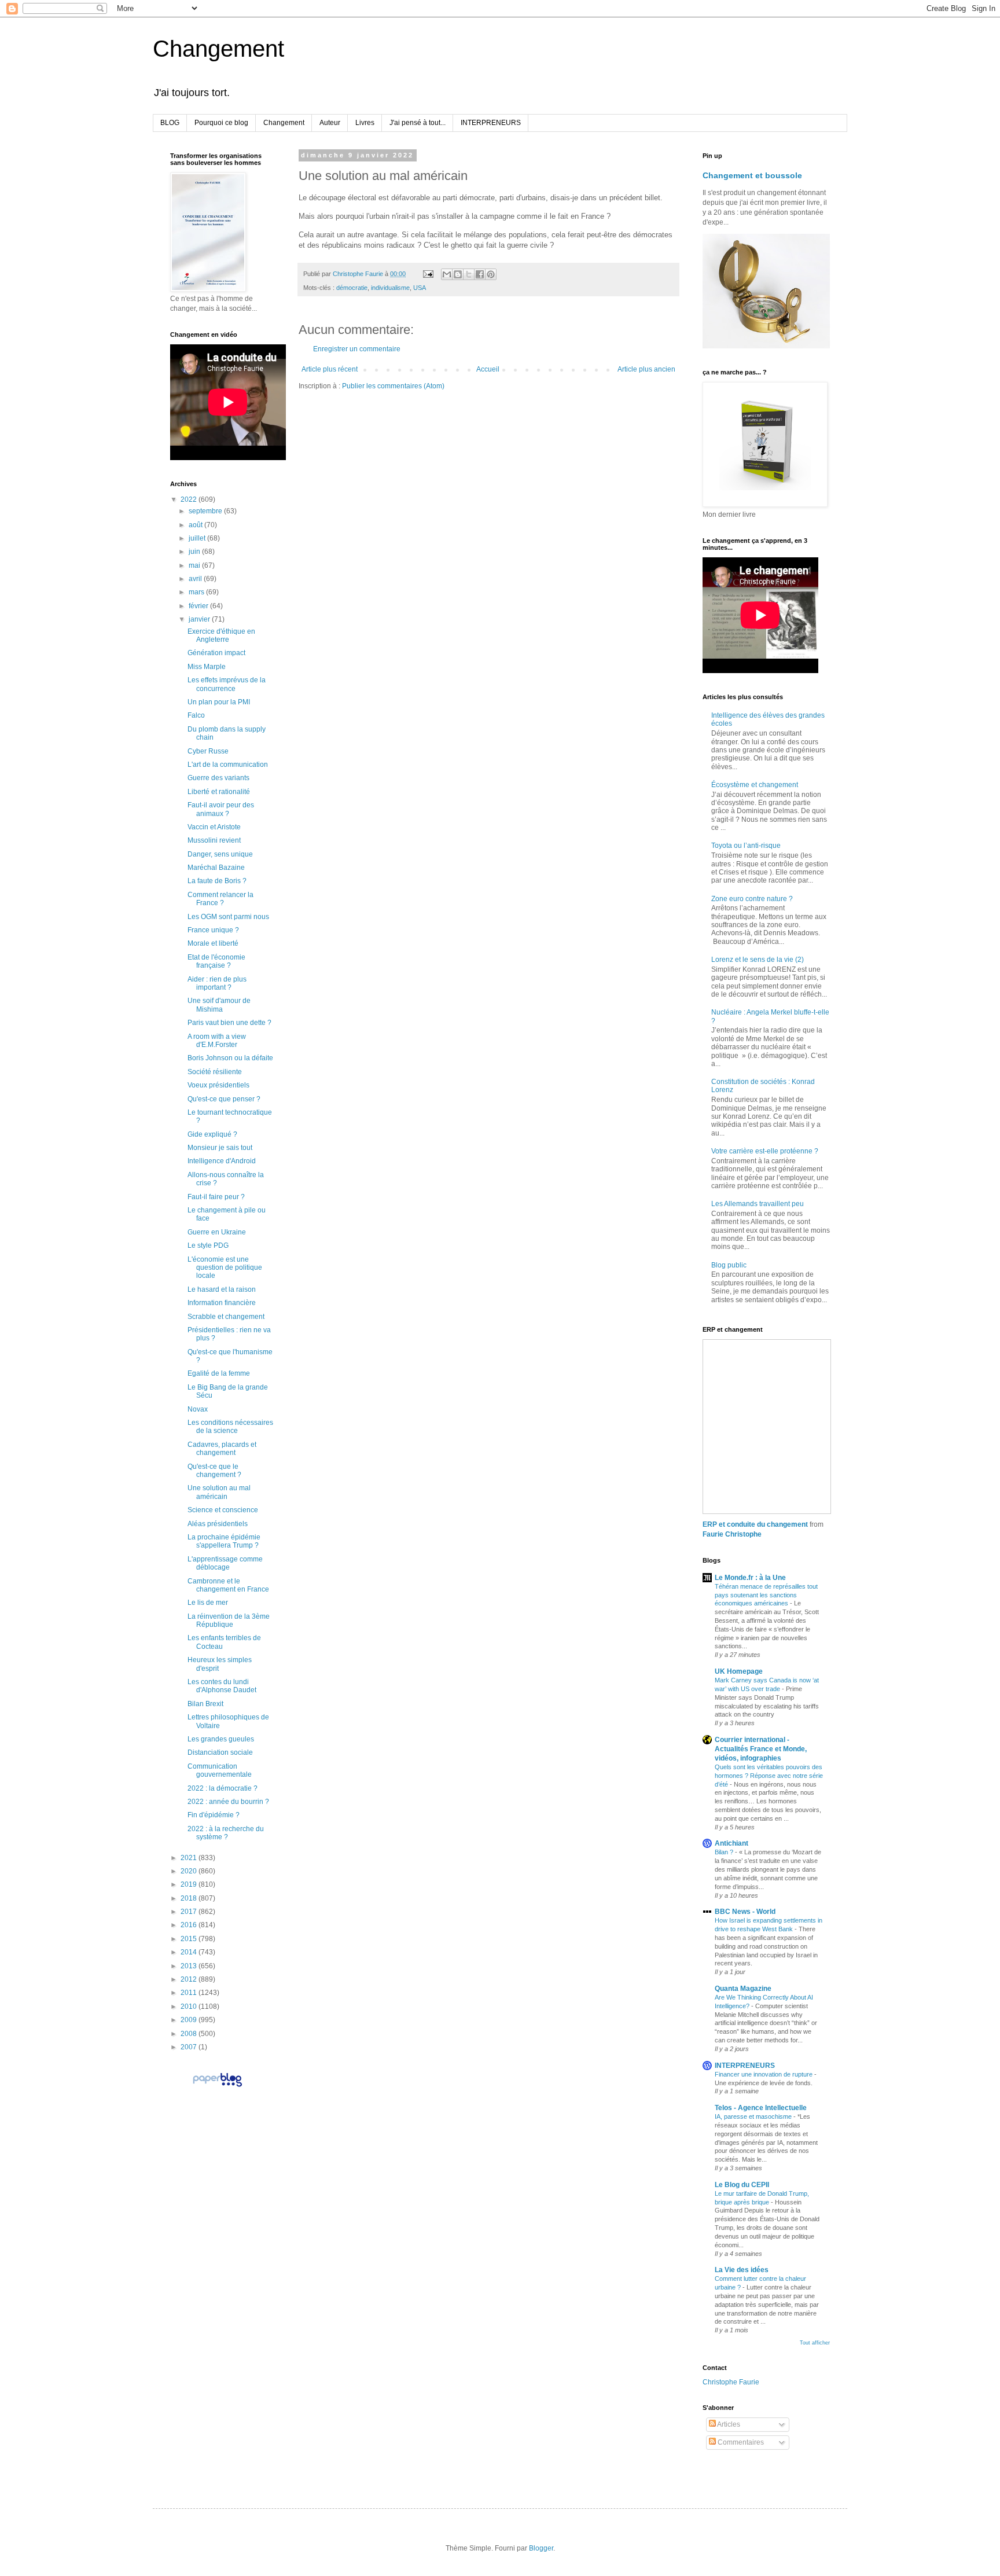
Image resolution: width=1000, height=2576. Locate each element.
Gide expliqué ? (212, 1134)
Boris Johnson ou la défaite (230, 1058)
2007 (190, 2047)
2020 (190, 1871)
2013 (190, 1966)
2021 (190, 1858)
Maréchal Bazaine (216, 868)
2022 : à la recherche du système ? (226, 1833)
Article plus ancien (646, 369)
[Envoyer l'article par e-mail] (428, 274)
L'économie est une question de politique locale (225, 1268)
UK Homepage (739, 1671)
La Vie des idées (742, 2270)
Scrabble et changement (226, 1317)
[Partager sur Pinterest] (491, 274)
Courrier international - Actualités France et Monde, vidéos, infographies (761, 1749)
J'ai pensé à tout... (418, 123)
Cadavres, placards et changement (222, 1449)
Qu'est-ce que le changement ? (214, 1471)
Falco (196, 715)
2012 (190, 1979)
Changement (218, 49)
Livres (365, 123)
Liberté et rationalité (219, 792)
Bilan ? (725, 1852)
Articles (728, 2424)
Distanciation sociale (220, 1752)
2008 (190, 2034)
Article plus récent (330, 369)
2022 (190, 499)
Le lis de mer (208, 1603)
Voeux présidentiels (218, 1085)
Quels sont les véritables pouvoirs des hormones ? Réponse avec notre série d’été (769, 1776)
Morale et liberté (213, 943)
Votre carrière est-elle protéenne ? (765, 1151)
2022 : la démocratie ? (223, 1788)
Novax (198, 1409)
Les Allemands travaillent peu (758, 1204)
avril (196, 579)
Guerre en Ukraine (217, 1232)
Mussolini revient (214, 840)
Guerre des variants (218, 778)
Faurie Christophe (732, 1534)
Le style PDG (208, 1245)
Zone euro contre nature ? (752, 899)
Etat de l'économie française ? (216, 961)
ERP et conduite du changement (755, 1524)
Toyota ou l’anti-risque (746, 846)
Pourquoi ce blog (221, 123)
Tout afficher (815, 2343)
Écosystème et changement (755, 785)
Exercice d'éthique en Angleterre (221, 635)
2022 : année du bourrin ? (228, 1802)
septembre (206, 511)
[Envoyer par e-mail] (447, 274)
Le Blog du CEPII (742, 2185)
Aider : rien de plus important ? (217, 983)
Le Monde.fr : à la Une (750, 1578)
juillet (198, 538)
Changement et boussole (752, 175)
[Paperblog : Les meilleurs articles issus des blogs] (217, 2086)
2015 (190, 1939)
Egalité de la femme (219, 1373)
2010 (190, 2007)
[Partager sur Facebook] (480, 274)
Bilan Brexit (205, 1704)
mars (197, 592)
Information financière (222, 1303)
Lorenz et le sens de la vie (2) (758, 960)
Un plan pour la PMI (219, 702)
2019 (190, 1884)
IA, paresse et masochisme (754, 2116)
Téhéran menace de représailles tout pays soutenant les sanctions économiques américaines (766, 1595)
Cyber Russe (208, 751)
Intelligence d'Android (222, 1161)
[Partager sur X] (469, 274)
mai (195, 565)
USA (420, 288)
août (196, 525)
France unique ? (213, 930)
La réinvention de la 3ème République (229, 1620)
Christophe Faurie (731, 2382)
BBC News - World (745, 1912)
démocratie (352, 288)
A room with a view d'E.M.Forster (217, 1041)
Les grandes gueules (221, 1739)
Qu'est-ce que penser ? (224, 1099)
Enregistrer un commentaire (357, 349)
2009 (190, 2020)
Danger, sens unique (220, 854)
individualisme (390, 288)
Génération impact (216, 653)
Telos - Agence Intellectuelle (761, 2108)
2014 (190, 1952)
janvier (200, 619)
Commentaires (740, 2442)
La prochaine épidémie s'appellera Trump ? (224, 1541)
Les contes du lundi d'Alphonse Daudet (222, 1686)
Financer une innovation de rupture (764, 2074)
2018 (190, 1898)
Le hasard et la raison (222, 1289)
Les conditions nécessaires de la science (230, 1427)
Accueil (488, 369)
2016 (190, 1925)
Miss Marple (207, 667)
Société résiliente (215, 1072)
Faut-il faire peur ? (216, 1197)
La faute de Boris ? (217, 881)
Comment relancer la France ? (220, 899)
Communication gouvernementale (220, 1770)
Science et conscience (223, 1510)
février (199, 606)
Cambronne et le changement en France (228, 1585)
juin (195, 552)
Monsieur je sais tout (220, 1148)
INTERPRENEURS (491, 123)
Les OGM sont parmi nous (228, 917)
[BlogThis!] (458, 274)
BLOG (170, 123)
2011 (190, 1993)
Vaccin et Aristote (214, 827)
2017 (190, 1912)
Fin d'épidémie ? (214, 1815)
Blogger (541, 2548)
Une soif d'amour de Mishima (219, 1005)
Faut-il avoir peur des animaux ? (221, 809)
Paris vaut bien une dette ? (229, 1023)
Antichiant (731, 1843)
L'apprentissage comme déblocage (225, 1563)
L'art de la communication (228, 765)
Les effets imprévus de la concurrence (227, 684)
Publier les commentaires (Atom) (393, 386)
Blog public (729, 1265)
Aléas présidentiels (218, 1524)
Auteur (330, 123)
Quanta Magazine (743, 1989)
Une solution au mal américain (219, 1492)
